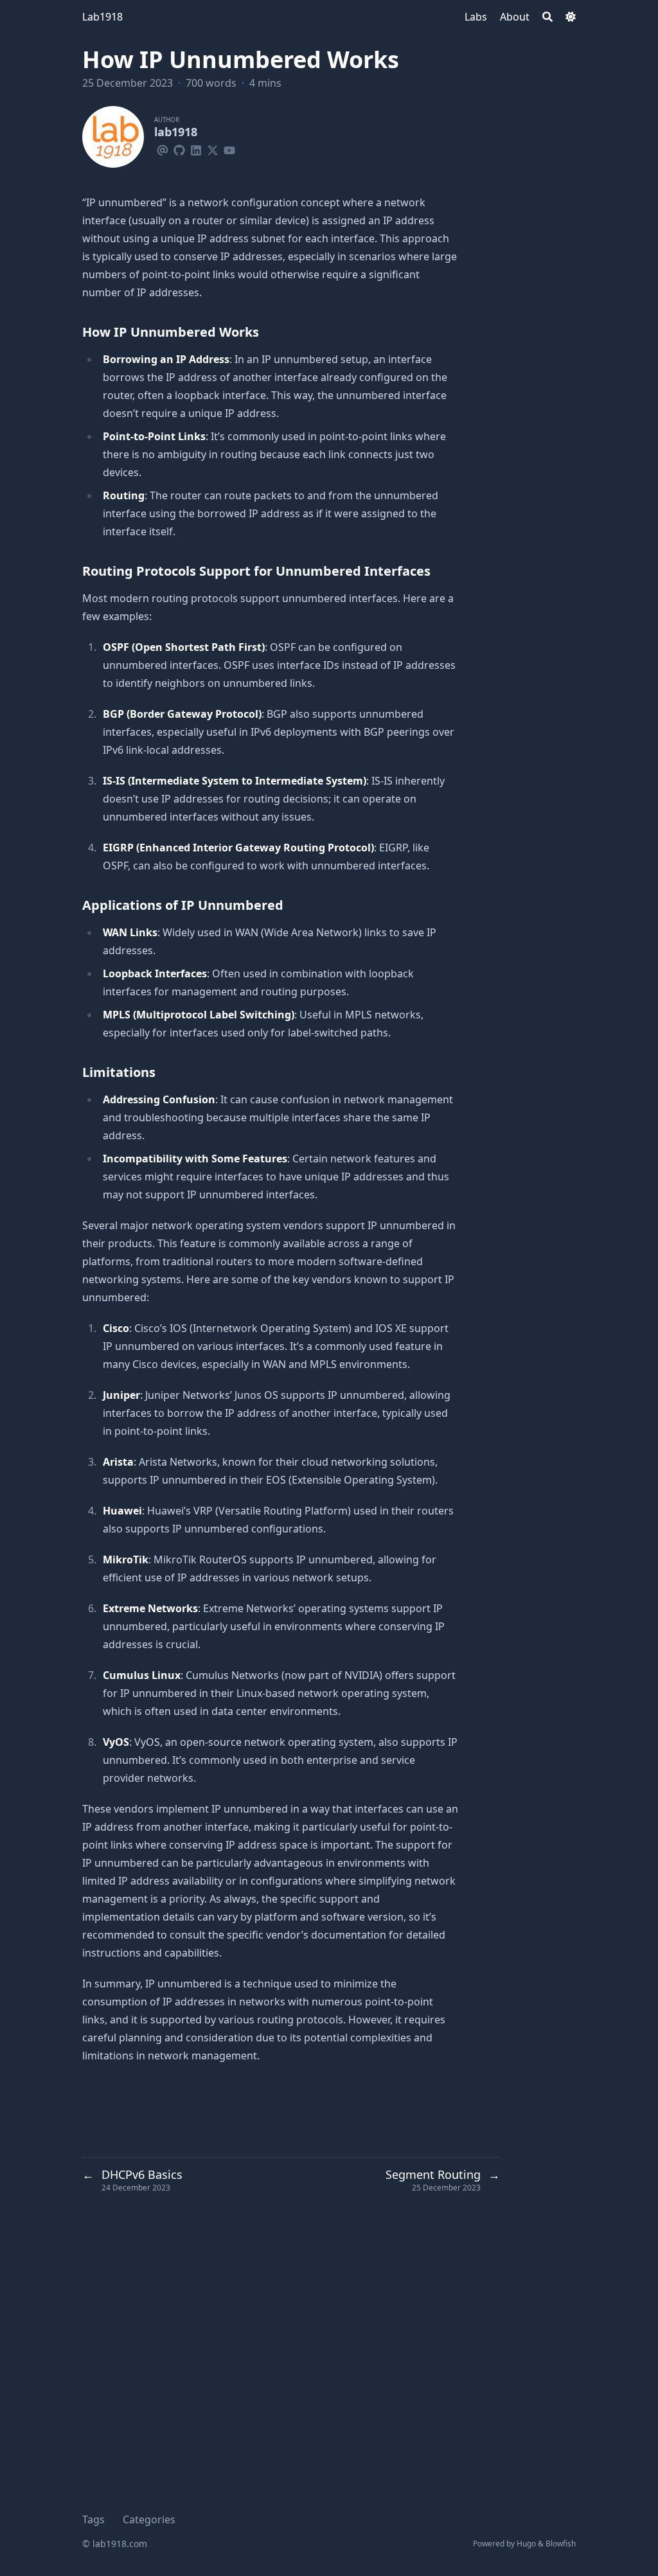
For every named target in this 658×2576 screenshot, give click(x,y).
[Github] (179, 148)
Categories (149, 2519)
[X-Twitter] (213, 148)
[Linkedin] (196, 148)
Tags (93, 2519)
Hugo (526, 2544)
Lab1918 (102, 17)
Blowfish (561, 2544)
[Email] (163, 148)
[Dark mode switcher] (571, 17)
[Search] (547, 17)
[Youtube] (229, 148)
